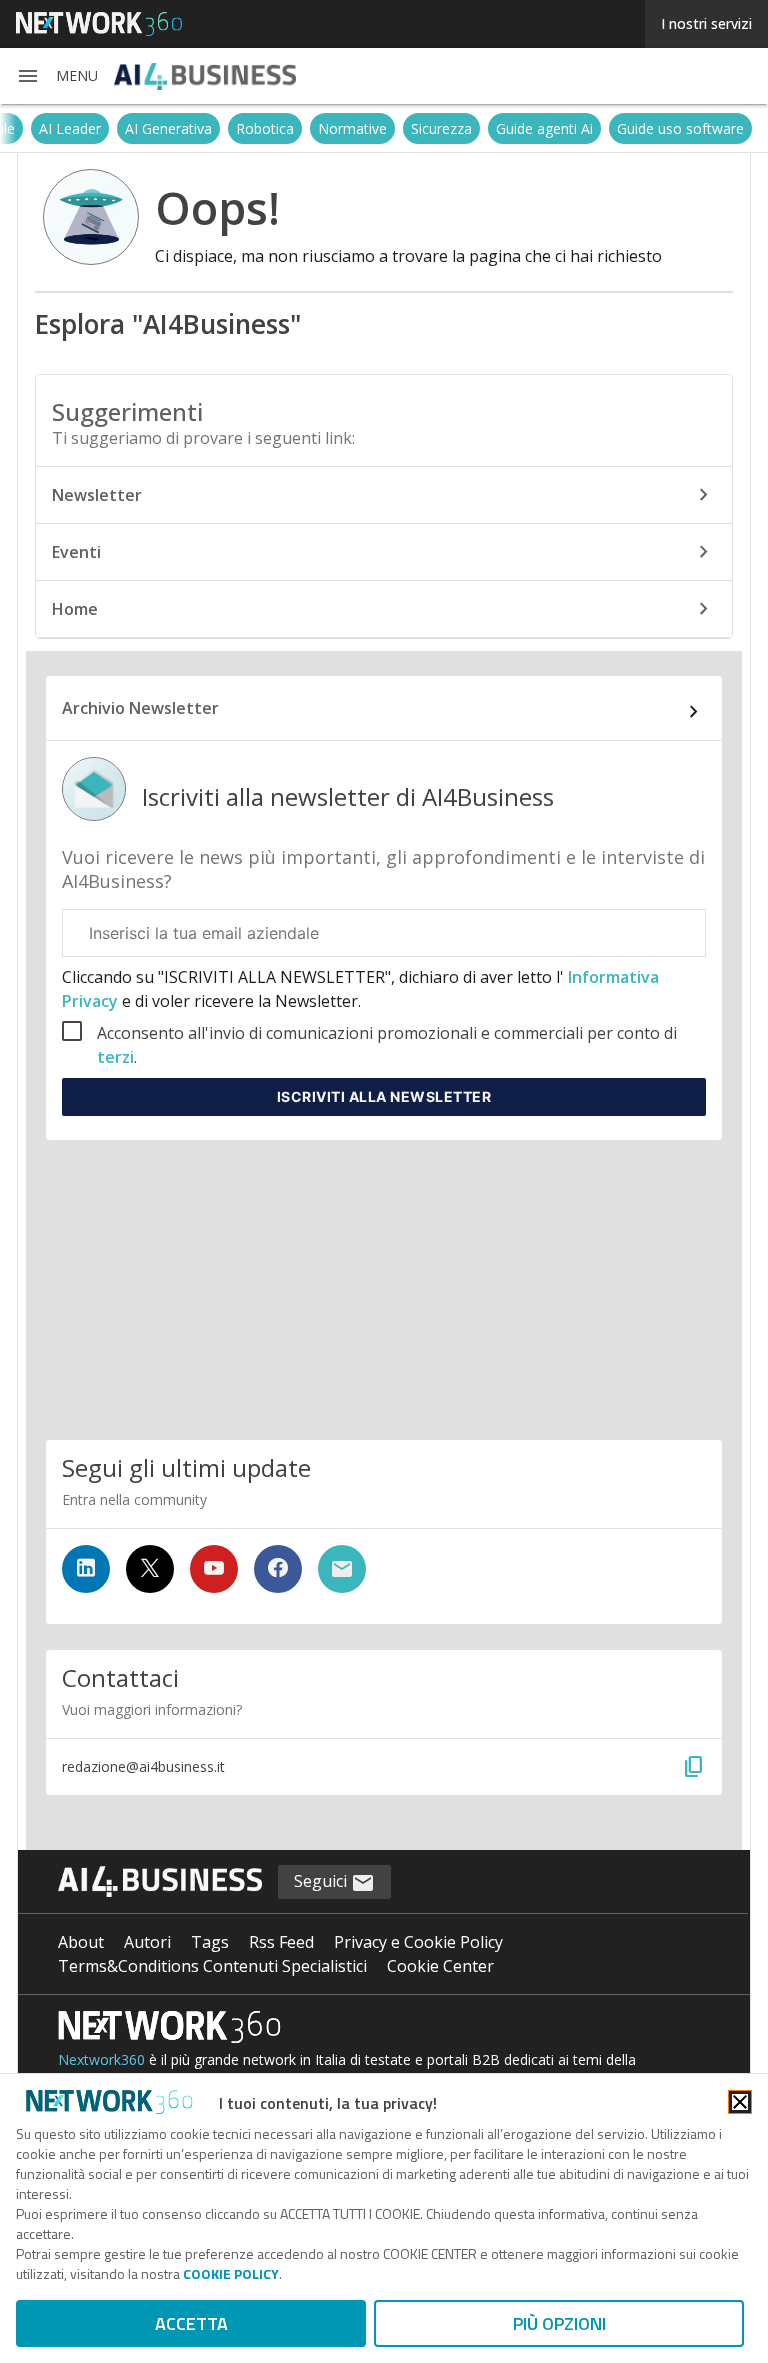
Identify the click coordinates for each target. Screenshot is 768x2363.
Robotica (494, 128)
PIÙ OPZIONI (559, 2323)
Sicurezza (670, 128)
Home (75, 609)
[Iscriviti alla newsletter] (342, 1569)
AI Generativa (397, 128)
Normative (581, 128)
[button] (57, 76)
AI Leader (299, 128)
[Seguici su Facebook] (278, 1569)
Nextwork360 (101, 2059)
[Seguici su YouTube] (214, 1569)
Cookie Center (440, 1966)
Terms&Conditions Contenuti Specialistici (212, 1966)
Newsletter (97, 495)
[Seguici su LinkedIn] (86, 1569)
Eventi (76, 552)
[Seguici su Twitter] (150, 1569)
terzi (115, 1057)
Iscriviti (384, 1096)
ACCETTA (191, 2323)
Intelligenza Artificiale (176, 128)
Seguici (322, 1881)
